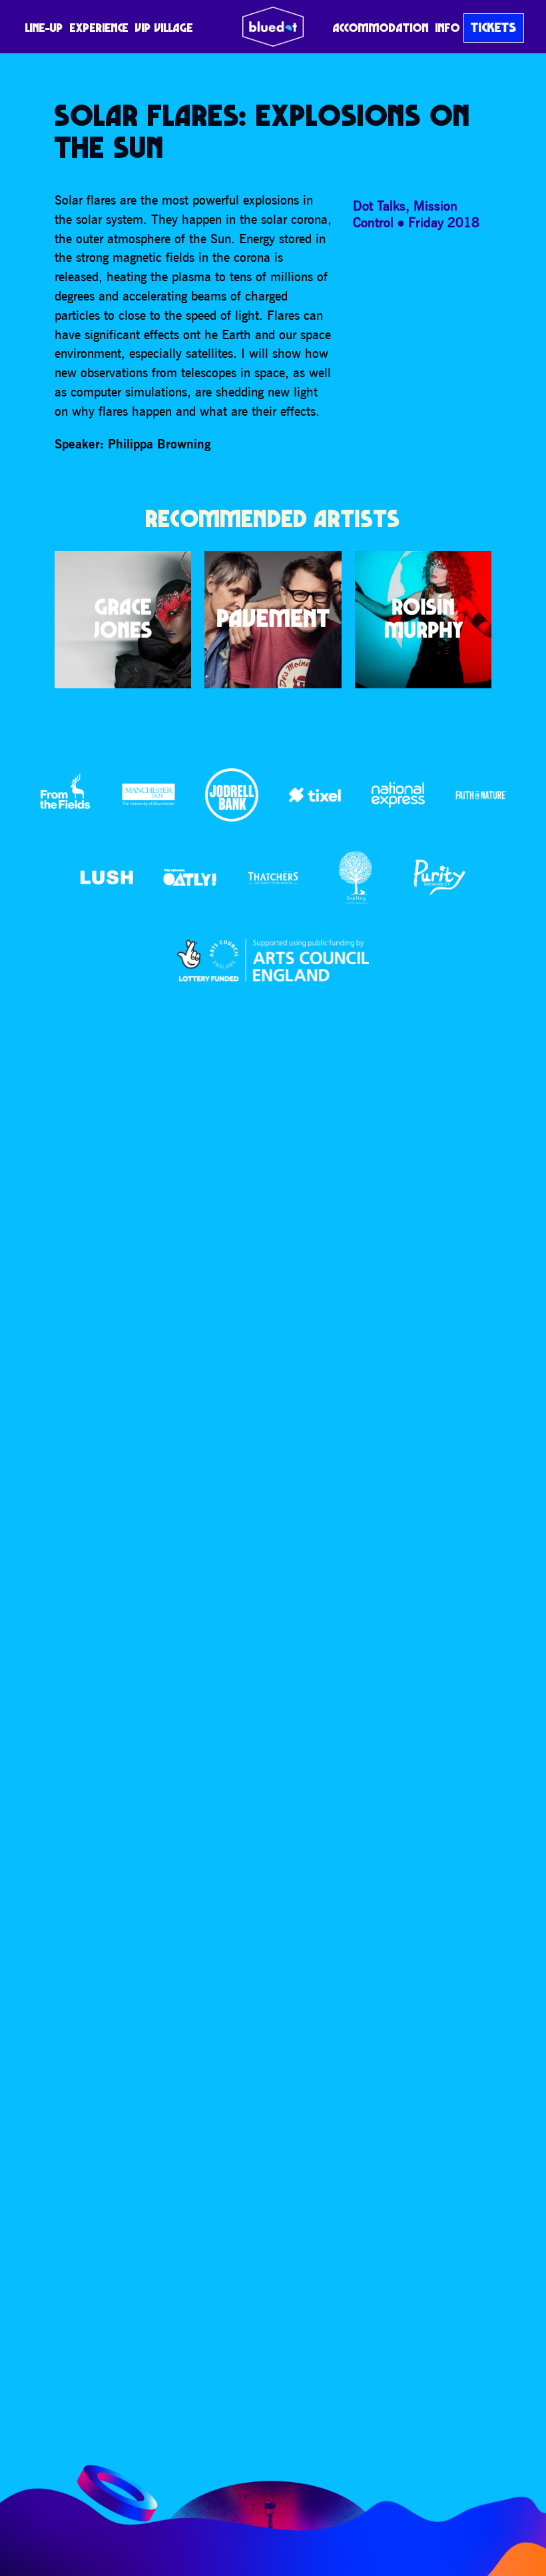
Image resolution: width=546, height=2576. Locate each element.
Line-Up (44, 28)
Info (448, 28)
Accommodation (381, 28)
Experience (99, 28)
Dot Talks (379, 206)
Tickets (494, 27)
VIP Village (164, 28)
